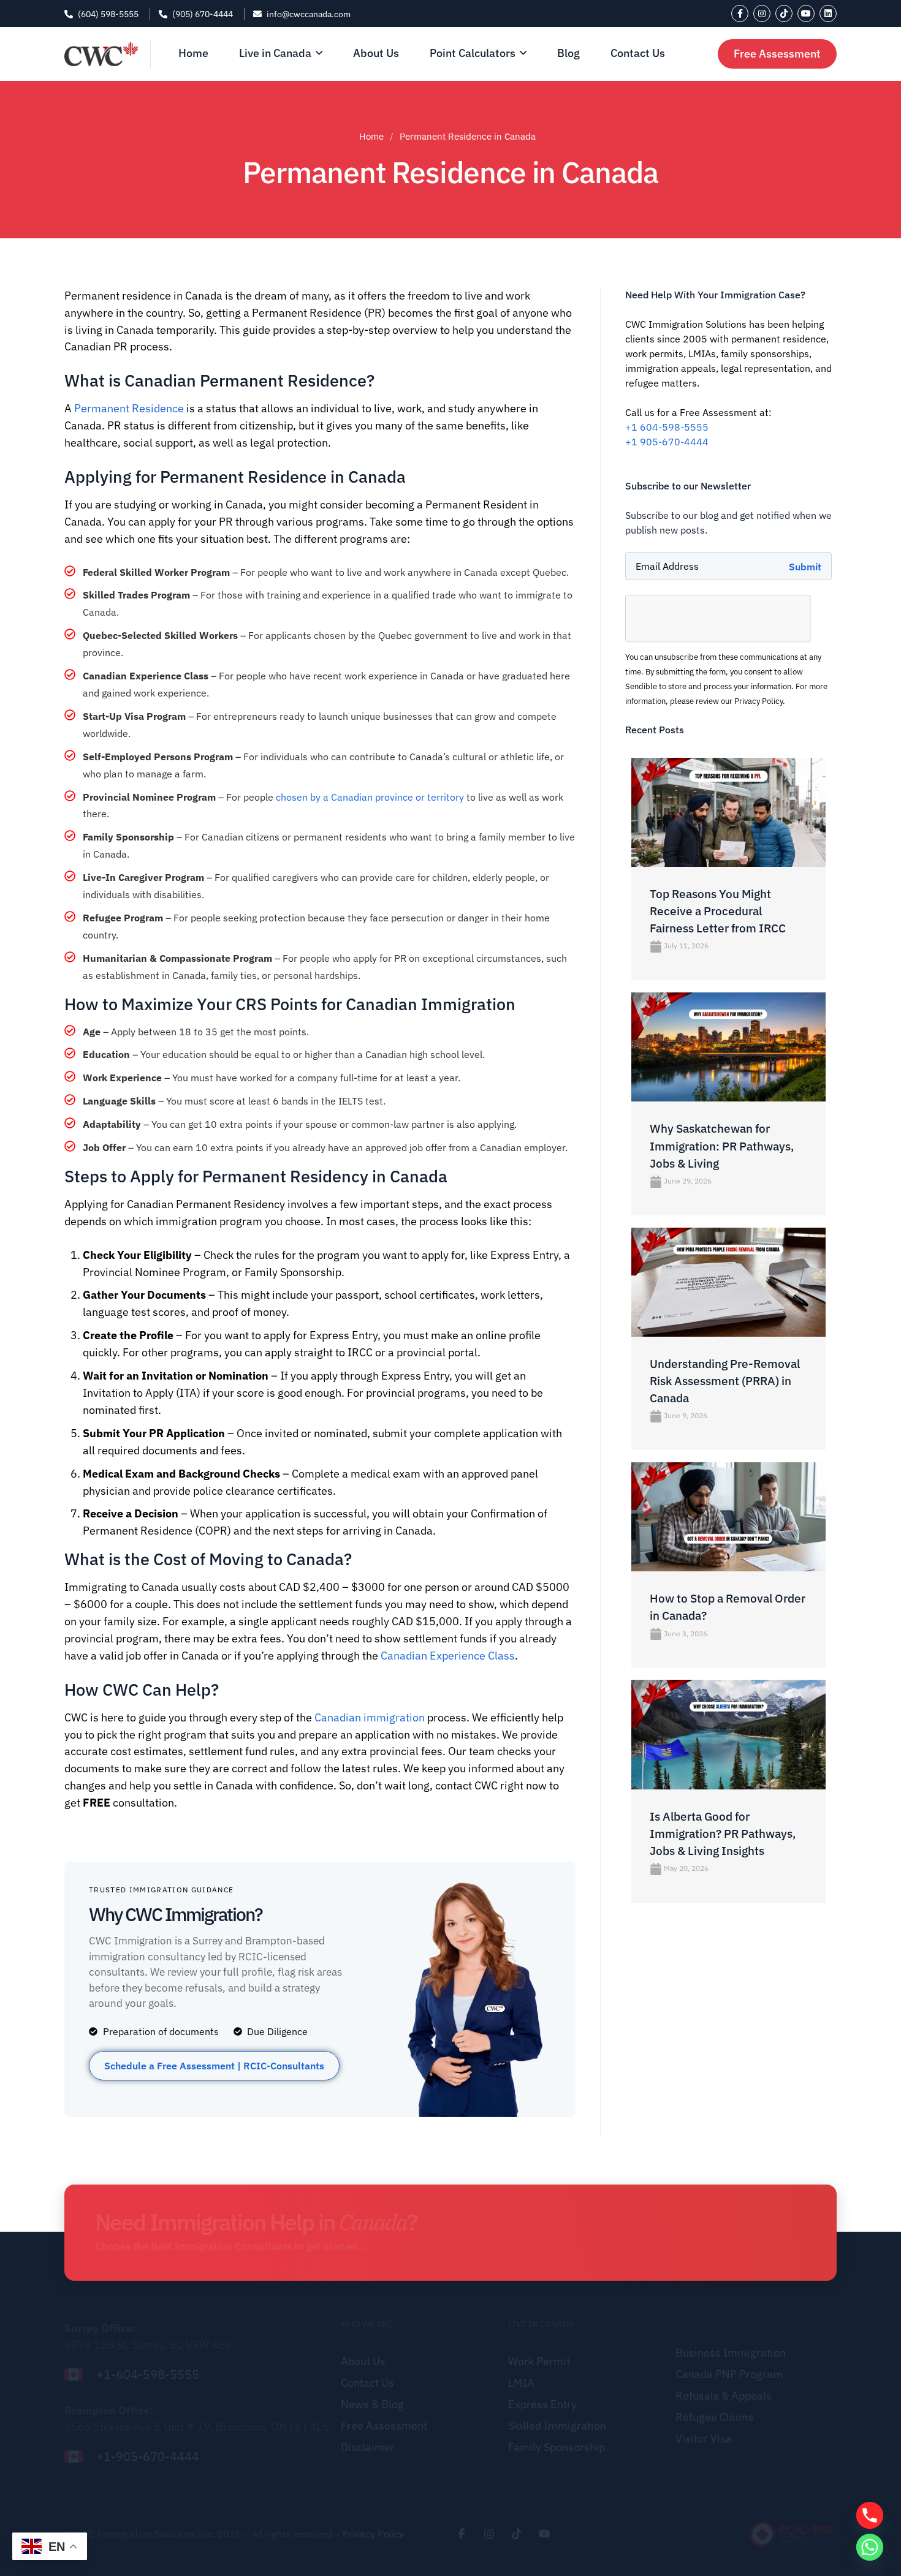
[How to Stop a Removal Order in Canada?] (728, 1470)
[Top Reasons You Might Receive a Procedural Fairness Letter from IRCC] (728, 765)
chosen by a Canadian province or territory (370, 797)
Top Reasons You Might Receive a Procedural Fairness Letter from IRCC (718, 911)
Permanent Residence (129, 408)
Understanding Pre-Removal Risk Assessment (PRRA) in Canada (725, 1381)
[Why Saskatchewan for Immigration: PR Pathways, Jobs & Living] (728, 1000)
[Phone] (870, 2515)
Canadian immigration (370, 1717)
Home (371, 136)
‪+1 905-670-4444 (667, 442)
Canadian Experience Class (448, 1656)
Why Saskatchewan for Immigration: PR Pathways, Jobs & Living (722, 1146)
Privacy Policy (373, 2534)
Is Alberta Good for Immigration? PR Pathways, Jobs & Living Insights (723, 1834)
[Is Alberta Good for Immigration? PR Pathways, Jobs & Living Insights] (728, 1687)
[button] (214, 2066)
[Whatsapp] (870, 2547)
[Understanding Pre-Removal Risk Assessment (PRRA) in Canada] (728, 1235)
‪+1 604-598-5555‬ (667, 427)
